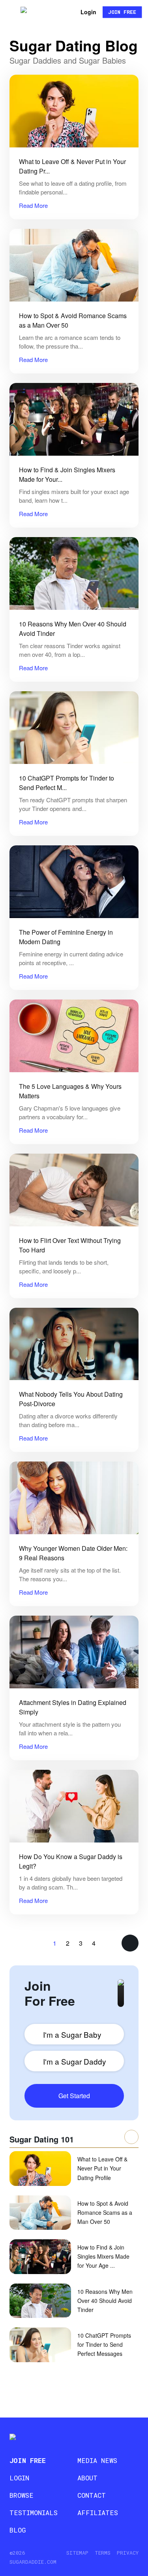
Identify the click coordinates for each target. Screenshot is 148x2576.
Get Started (74, 2096)
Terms (103, 2553)
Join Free (122, 12)
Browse (22, 2495)
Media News (97, 2460)
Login (88, 12)
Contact (92, 2495)
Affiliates (98, 2513)
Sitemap (77, 2553)
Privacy (128, 2553)
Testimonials (34, 2513)
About (87, 2478)
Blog (18, 2530)
